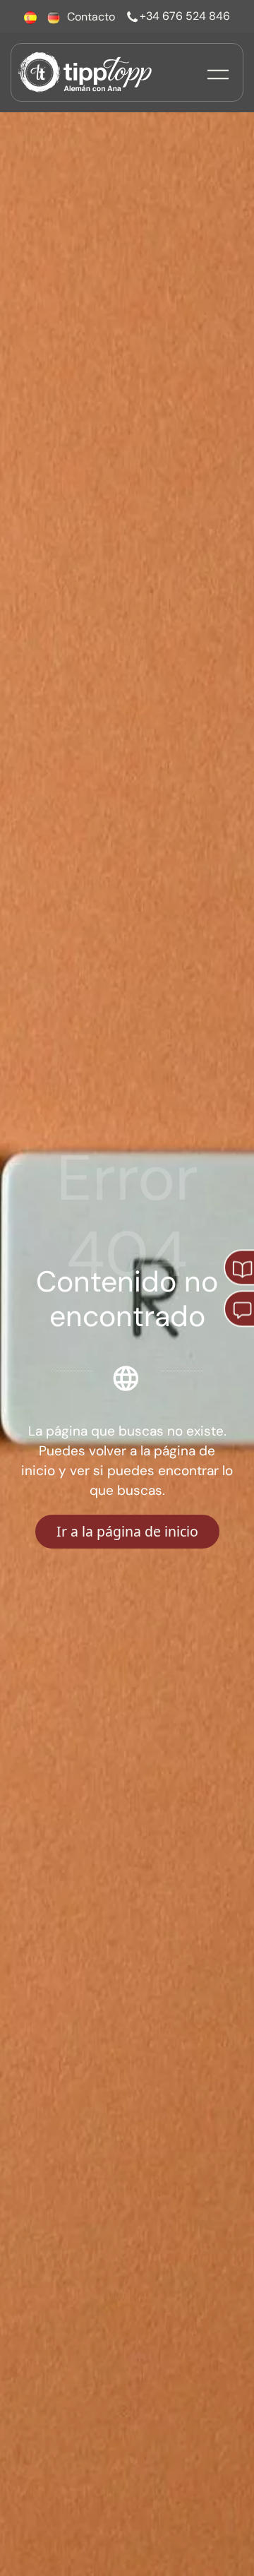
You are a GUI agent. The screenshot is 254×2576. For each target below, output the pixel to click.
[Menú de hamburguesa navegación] (218, 72)
